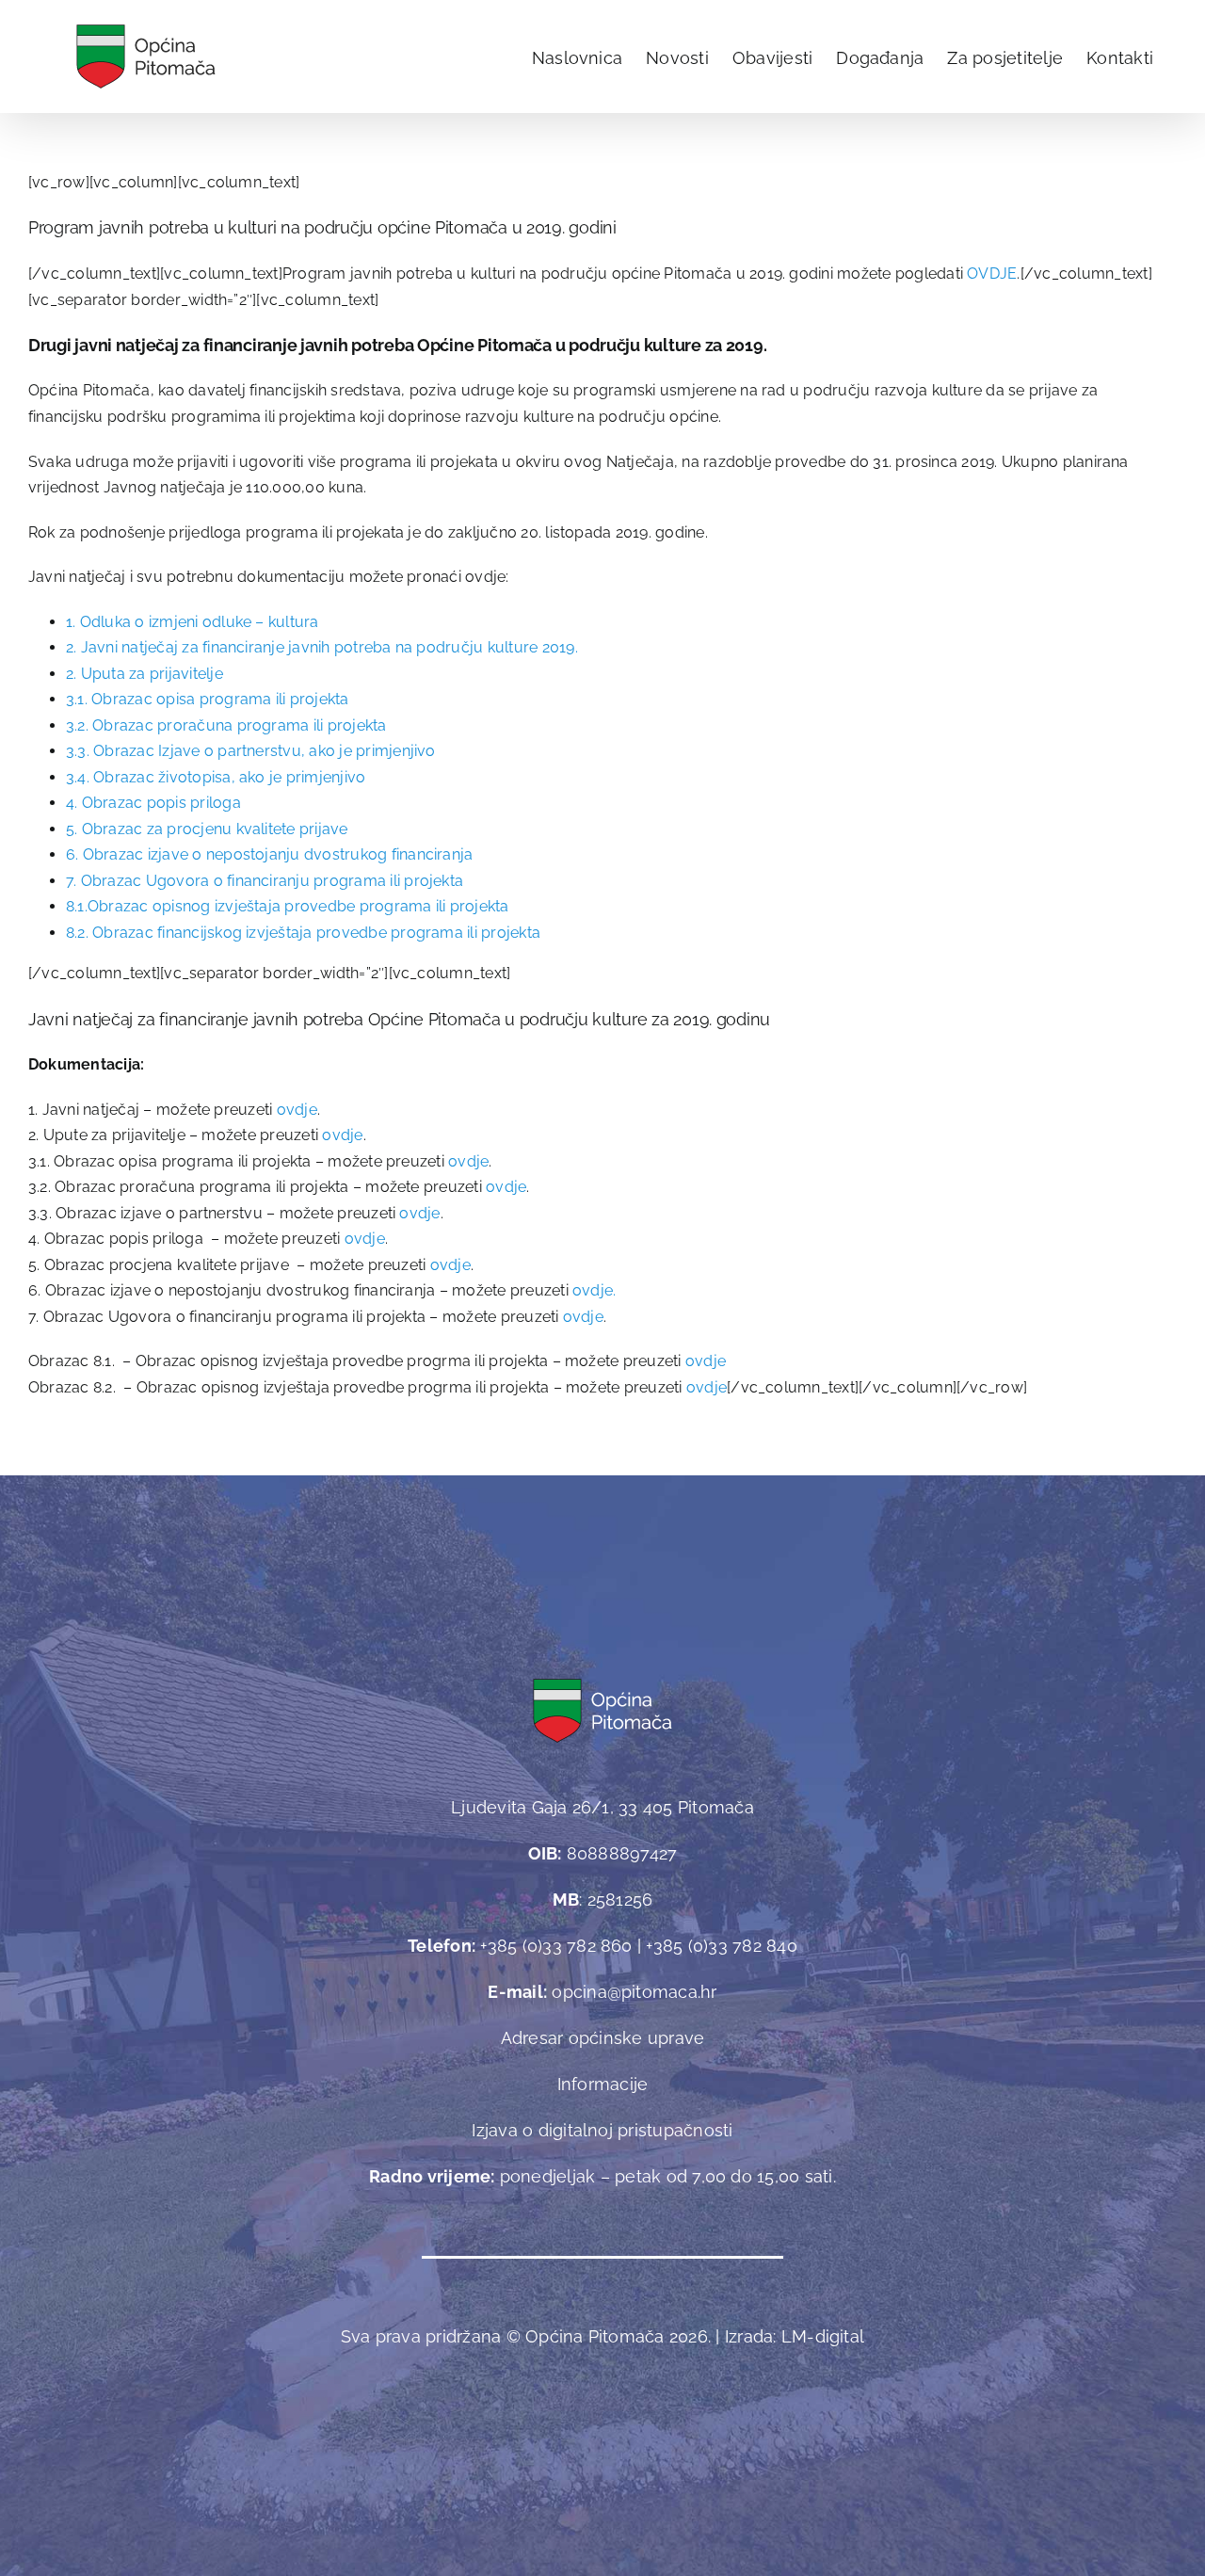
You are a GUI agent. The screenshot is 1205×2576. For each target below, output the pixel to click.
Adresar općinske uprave (603, 2038)
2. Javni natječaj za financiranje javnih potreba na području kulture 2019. (322, 647)
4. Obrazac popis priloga (153, 803)
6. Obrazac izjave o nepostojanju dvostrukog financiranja (269, 854)
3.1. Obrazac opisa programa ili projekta (208, 699)
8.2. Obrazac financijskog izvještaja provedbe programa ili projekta (303, 933)
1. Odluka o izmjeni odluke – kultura (193, 622)
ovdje (297, 1110)
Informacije (603, 2084)
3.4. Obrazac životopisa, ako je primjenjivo (216, 777)
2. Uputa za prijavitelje (145, 674)
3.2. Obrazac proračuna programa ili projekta (226, 725)
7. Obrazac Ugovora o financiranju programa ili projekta (265, 881)
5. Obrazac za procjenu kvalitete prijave (207, 829)
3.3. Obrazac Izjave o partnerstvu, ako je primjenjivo (251, 751)
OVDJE (992, 274)
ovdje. (594, 1290)
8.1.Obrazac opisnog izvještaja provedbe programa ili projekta (288, 906)
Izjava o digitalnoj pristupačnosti (602, 2130)
